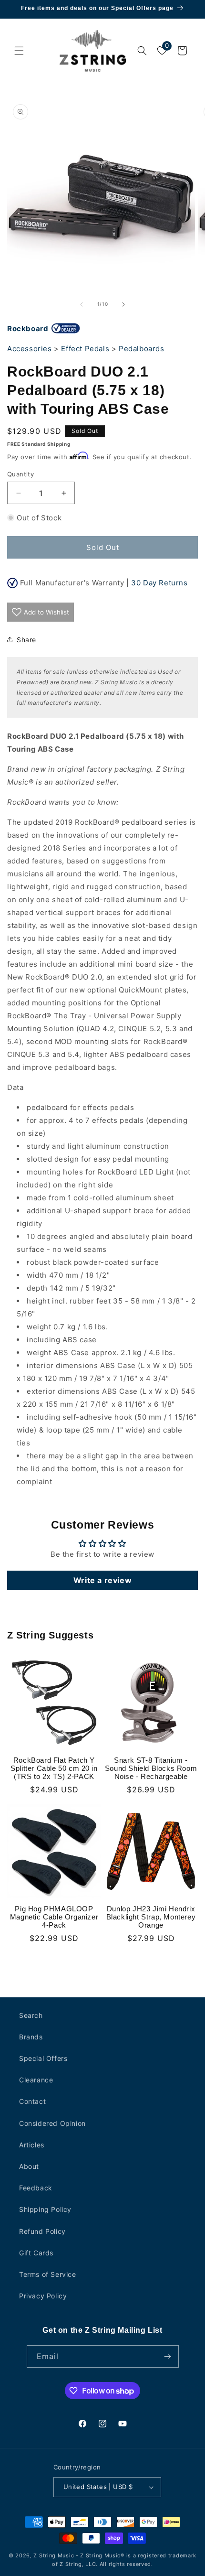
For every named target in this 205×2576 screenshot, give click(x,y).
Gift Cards (36, 2253)
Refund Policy (42, 2231)
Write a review (102, 1580)
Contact (32, 2101)
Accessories (30, 349)
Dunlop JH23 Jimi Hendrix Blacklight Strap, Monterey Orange (151, 1917)
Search (31, 2015)
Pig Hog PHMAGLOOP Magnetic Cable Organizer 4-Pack (54, 1917)
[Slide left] (82, 304)
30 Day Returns (159, 583)
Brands (31, 2037)
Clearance (36, 2080)
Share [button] (26, 640)
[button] (19, 51)
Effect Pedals (85, 349)
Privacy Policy (43, 2296)
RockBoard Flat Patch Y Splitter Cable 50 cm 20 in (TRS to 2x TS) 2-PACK (54, 1768)
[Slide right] (123, 304)
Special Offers (43, 2058)
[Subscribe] (168, 2356)
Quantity (20, 474)
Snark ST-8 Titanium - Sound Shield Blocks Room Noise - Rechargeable (151, 1768)
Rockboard (28, 329)
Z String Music (54, 2555)
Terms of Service (48, 2274)
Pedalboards (142, 349)
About (29, 2166)
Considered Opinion (52, 2123)
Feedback (36, 2188)
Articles (32, 2145)
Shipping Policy (45, 2209)
